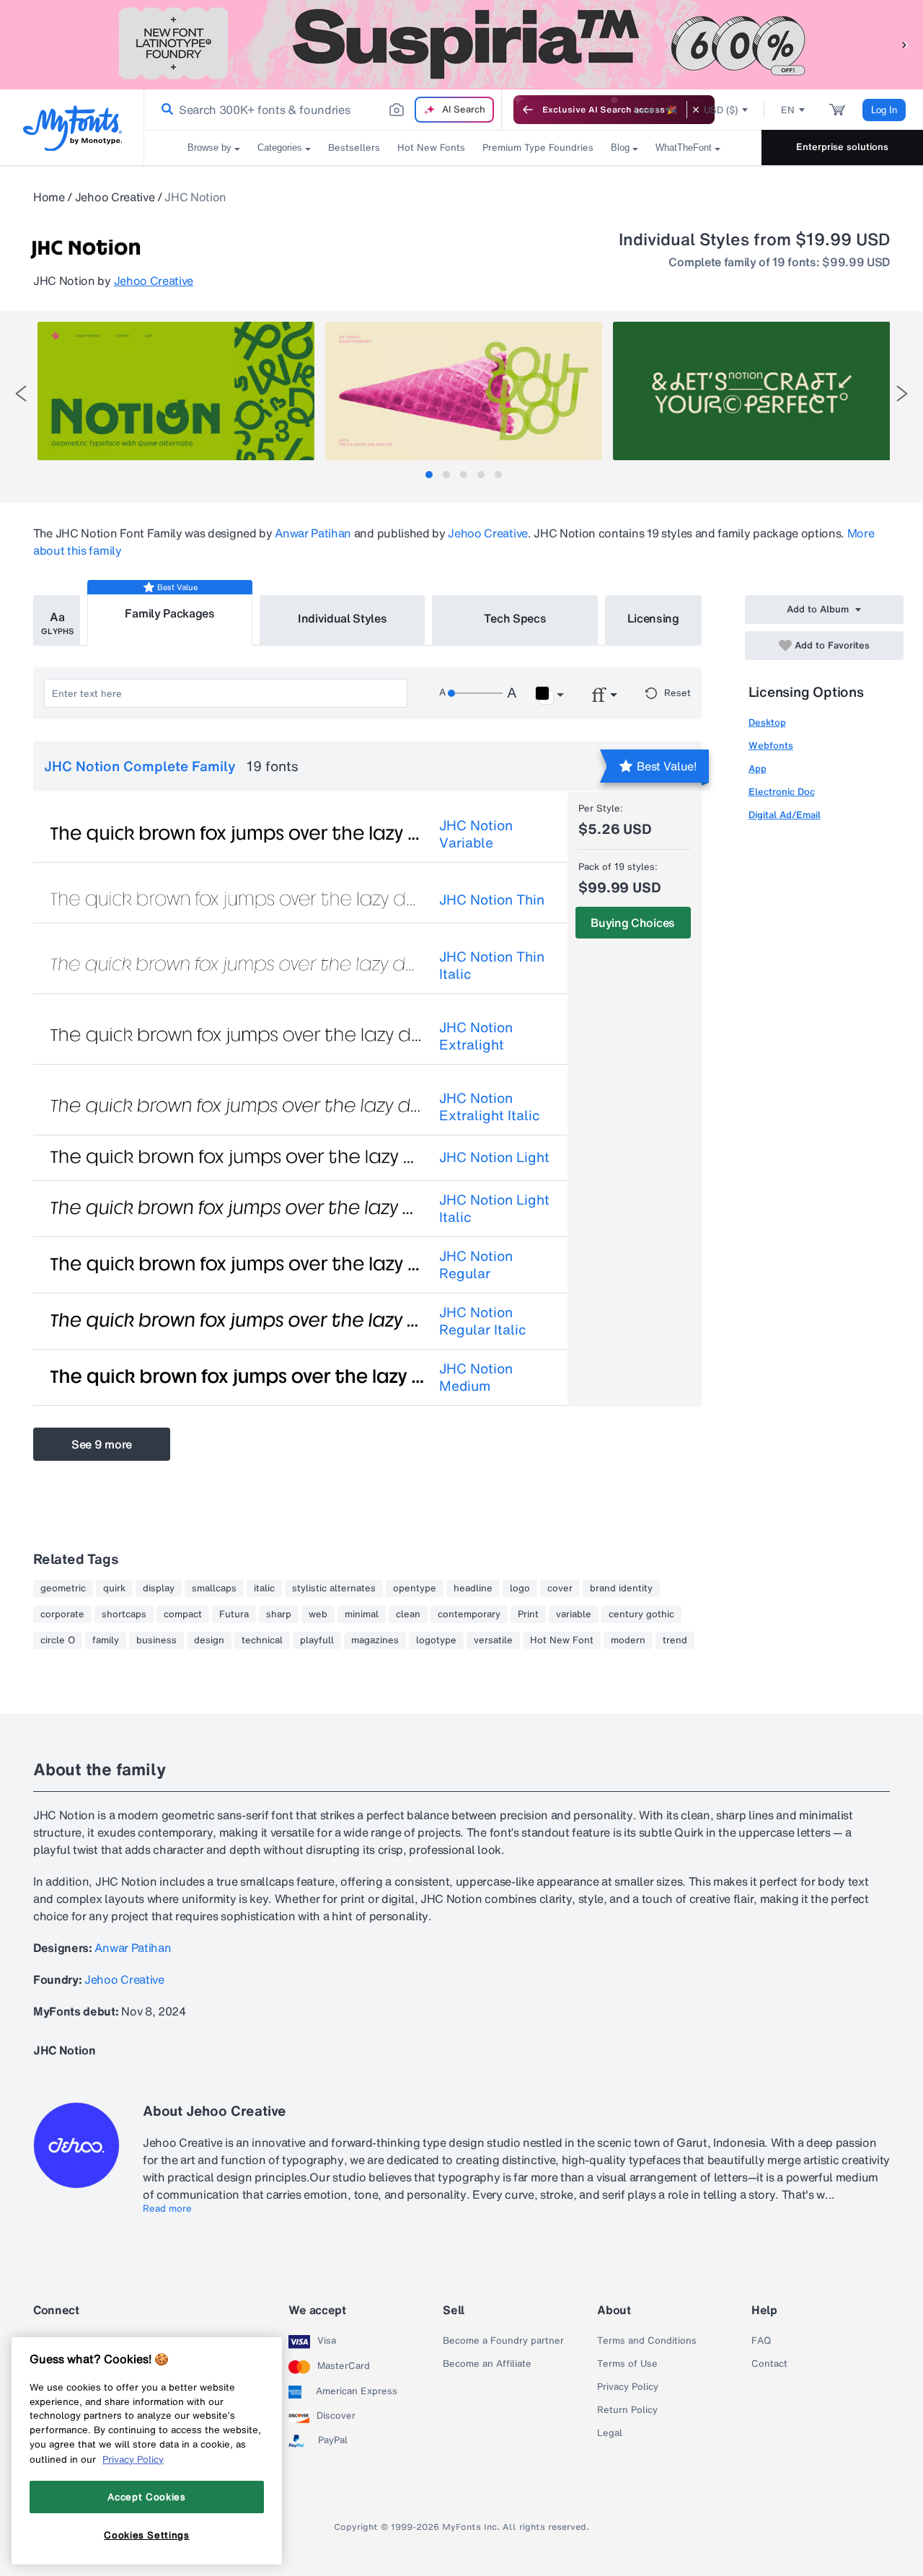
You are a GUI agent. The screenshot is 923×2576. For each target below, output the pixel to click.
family (106, 1640)
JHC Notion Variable (476, 834)
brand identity (621, 1588)
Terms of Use (627, 2364)
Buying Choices (633, 923)
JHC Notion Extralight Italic (490, 1107)
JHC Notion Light (494, 1157)
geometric (63, 1588)
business (156, 1640)
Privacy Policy (628, 2387)
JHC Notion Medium (476, 1377)
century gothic (641, 1614)
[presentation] (21, 394)
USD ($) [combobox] (721, 110)
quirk (114, 1588)
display (159, 1588)
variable (574, 1614)
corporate (62, 1614)
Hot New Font (562, 1640)
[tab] (429, 475)
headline (473, 1588)
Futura (234, 1614)
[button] (905, 44)
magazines (375, 1640)
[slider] (475, 693)
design (209, 1640)
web (318, 1614)
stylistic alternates (334, 1588)
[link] (164, 110)
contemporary (469, 1614)
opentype (415, 1588)
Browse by (209, 148)
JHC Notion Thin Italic (492, 965)
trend (675, 1640)
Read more (167, 2209)
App (758, 769)
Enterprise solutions (842, 147)
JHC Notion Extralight (476, 1036)
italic (264, 1588)
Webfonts (771, 746)
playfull (317, 1640)
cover (560, 1588)
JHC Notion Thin (492, 900)
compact (183, 1614)
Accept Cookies (146, 2497)
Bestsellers (354, 148)
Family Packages (169, 613)
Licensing (653, 618)
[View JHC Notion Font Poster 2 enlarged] (464, 391)
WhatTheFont (684, 148)
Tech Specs (515, 618)
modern (628, 1640)
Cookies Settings (147, 2535)
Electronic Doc (782, 792)
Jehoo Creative (115, 197)
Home (49, 197)
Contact (769, 2364)
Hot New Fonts (431, 148)
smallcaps (214, 1588)
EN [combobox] (788, 110)
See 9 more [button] (102, 1444)
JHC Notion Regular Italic (483, 1321)
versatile (493, 1640)
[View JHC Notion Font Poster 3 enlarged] (751, 391)
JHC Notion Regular (476, 1265)
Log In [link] (884, 110)
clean (408, 1614)
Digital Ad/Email (785, 815)
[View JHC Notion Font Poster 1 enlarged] (176, 391)
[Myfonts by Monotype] (72, 128)
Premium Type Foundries (538, 148)
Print (528, 1614)
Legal (610, 2433)
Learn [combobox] (648, 110)
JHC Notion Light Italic (494, 1208)
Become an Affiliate (487, 2364)
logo (520, 1588)
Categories (280, 148)
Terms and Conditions (647, 2341)
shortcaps (124, 1614)
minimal (362, 1614)
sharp (279, 1614)
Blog (620, 148)
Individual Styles (343, 618)
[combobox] (323, 110)
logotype (436, 1640)
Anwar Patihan (313, 533)
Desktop (767, 722)
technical (262, 1640)
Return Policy (627, 2410)
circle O (58, 1640)
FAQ (761, 2341)
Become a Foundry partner (503, 2341)
